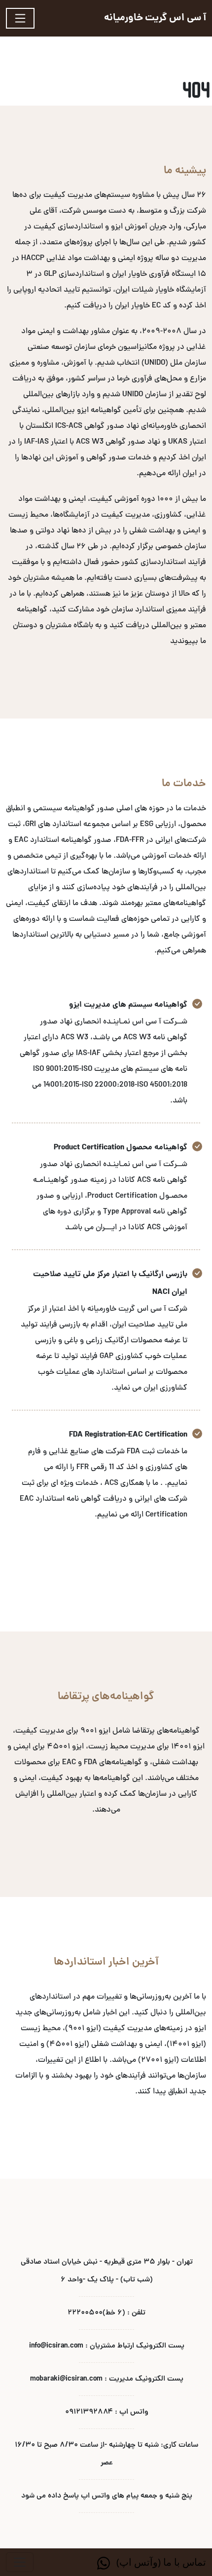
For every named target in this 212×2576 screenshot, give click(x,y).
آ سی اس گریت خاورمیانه (155, 18)
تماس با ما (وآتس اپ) (160, 2562)
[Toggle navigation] (20, 18)
